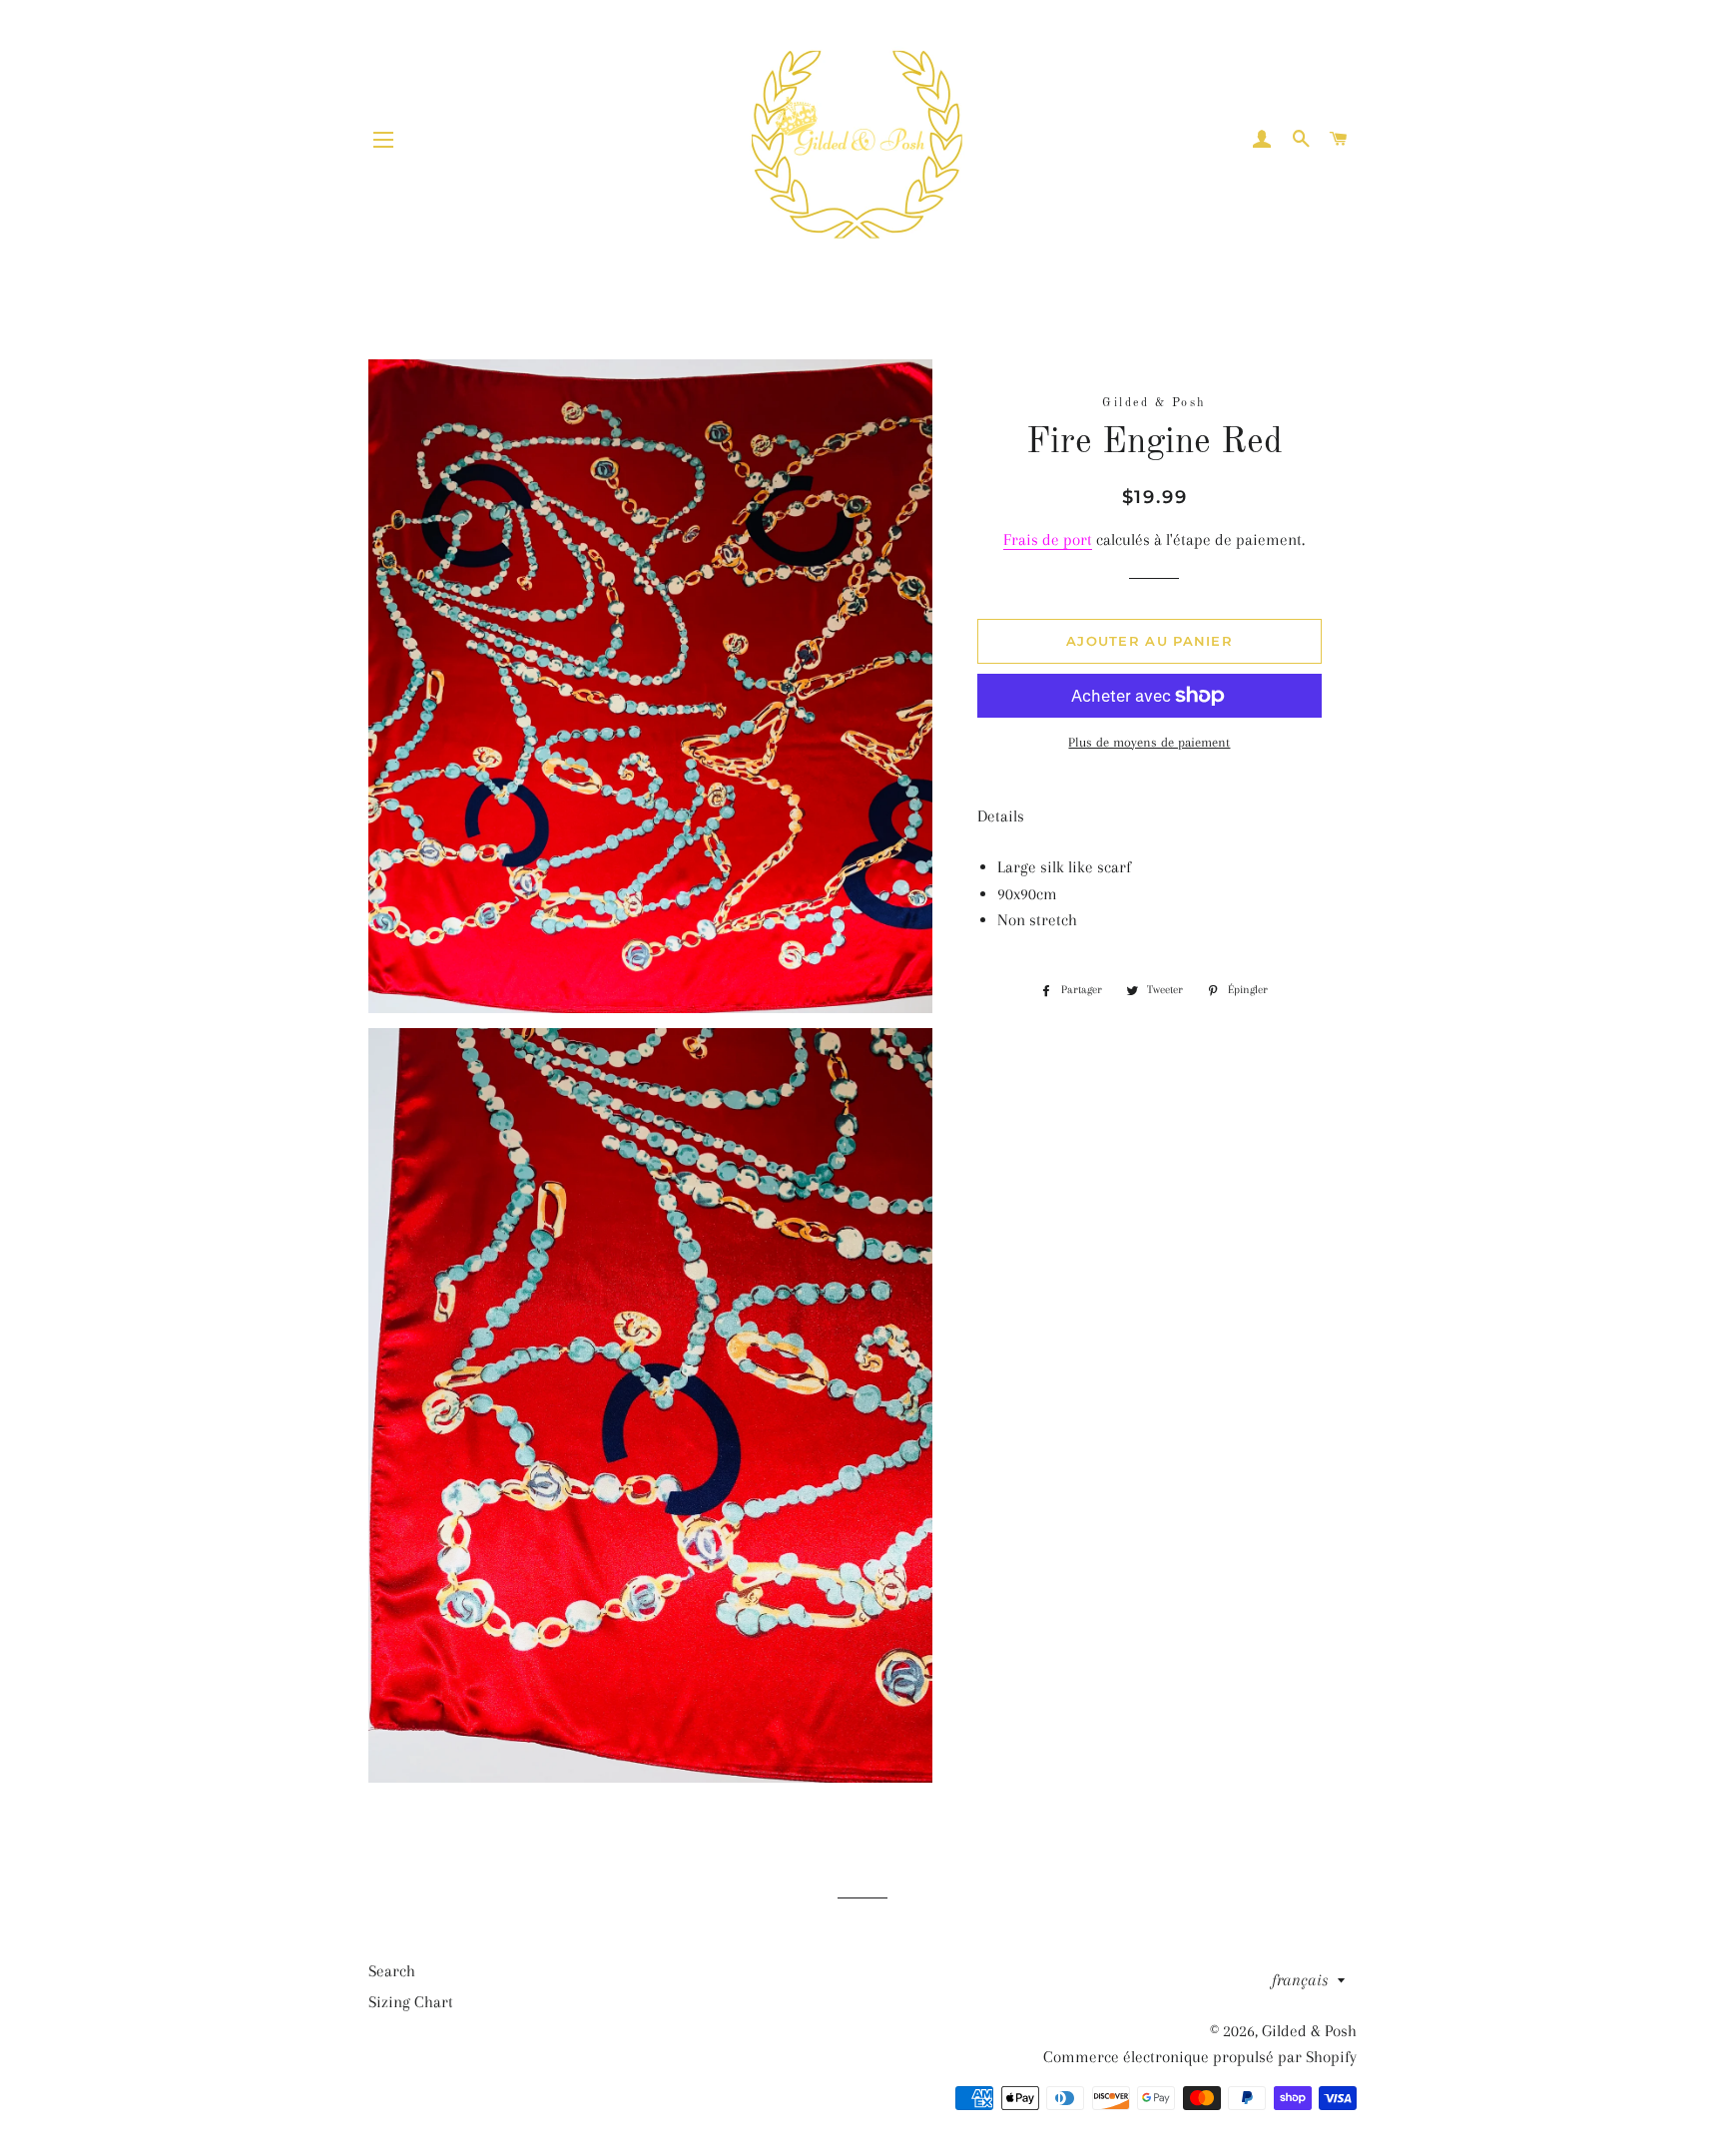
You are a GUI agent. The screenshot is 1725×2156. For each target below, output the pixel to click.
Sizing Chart (411, 2002)
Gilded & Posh (1309, 2031)
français (1300, 1980)
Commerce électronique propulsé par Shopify (1200, 2057)
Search (392, 1971)
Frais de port (1048, 539)
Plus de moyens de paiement (1149, 742)
